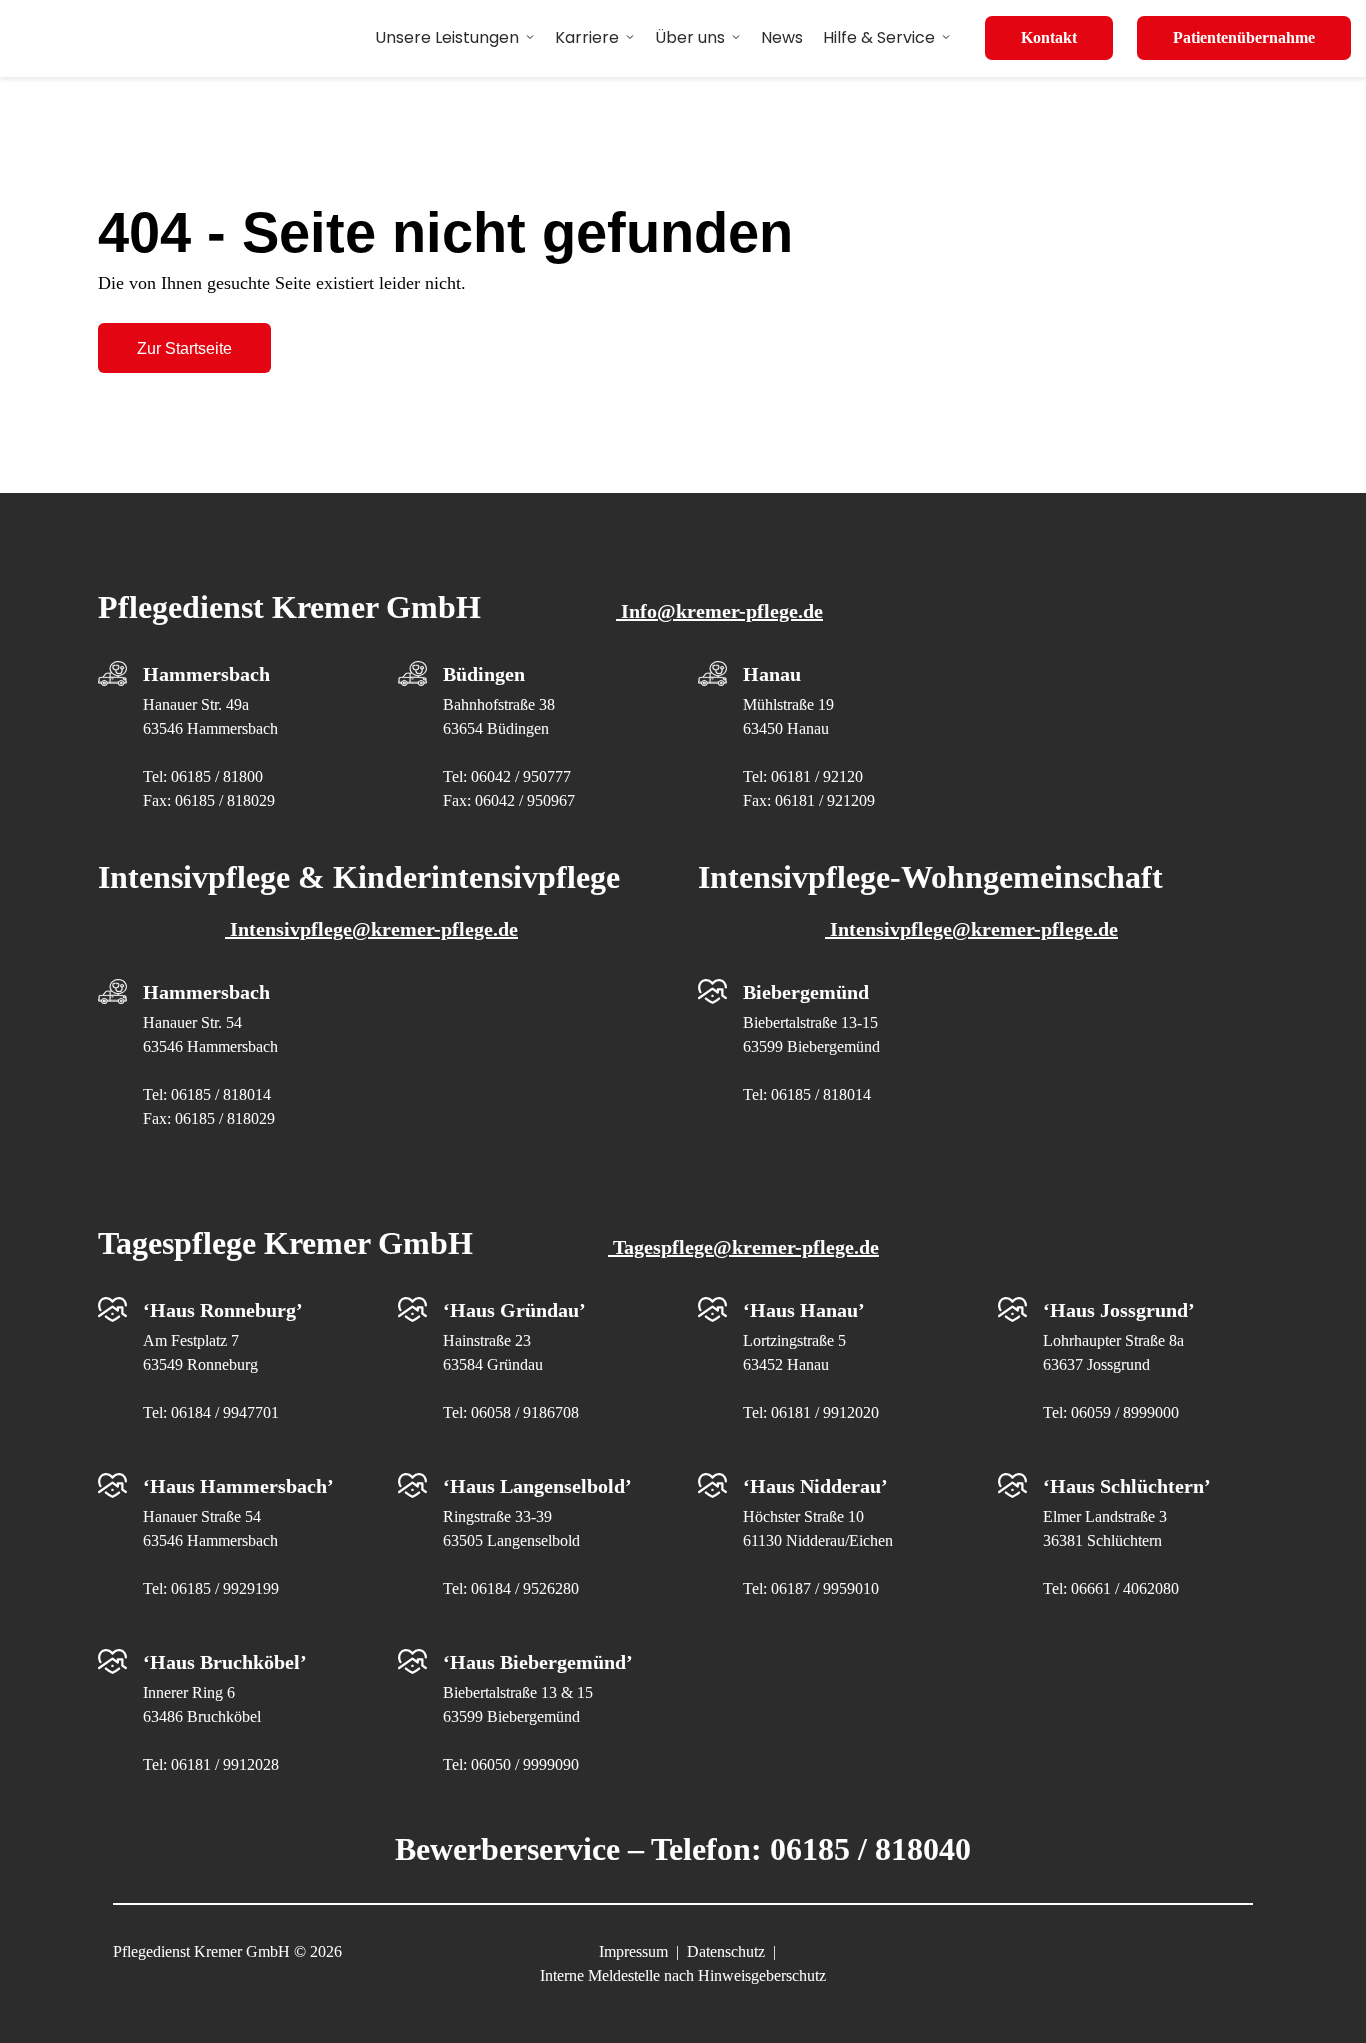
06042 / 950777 (521, 776)
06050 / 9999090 (525, 1764)
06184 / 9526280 (525, 1588)
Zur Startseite (184, 348)
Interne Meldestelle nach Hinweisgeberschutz (683, 1975)
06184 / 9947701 (225, 1412)
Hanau (772, 674)
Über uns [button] (690, 37)
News (782, 37)
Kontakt (1049, 37)
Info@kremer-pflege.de (719, 611)
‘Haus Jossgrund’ (1119, 1310)
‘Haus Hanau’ (804, 1310)
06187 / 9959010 (825, 1588)
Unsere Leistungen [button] (447, 37)
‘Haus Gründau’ (514, 1310)
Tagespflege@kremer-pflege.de (743, 1247)
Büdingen (484, 674)
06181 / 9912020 (825, 1412)
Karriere (587, 37)
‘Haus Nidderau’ (815, 1486)
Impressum (633, 1951)
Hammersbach (206, 674)
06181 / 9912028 (225, 1764)
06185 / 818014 (221, 1094)
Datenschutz (726, 1951)
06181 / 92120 (817, 776)
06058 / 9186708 (525, 1412)
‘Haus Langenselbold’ (537, 1486)
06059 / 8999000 (1125, 1412)
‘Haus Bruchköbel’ (225, 1662)
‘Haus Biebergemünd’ (538, 1662)
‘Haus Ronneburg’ (223, 1310)
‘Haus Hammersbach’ (238, 1486)
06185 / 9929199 (225, 1588)
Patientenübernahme (1244, 37)
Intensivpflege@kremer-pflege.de (371, 929)
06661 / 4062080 (1125, 1588)
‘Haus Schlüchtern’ (1127, 1486)
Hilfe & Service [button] (879, 37)
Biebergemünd (806, 992)
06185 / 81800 (217, 776)
